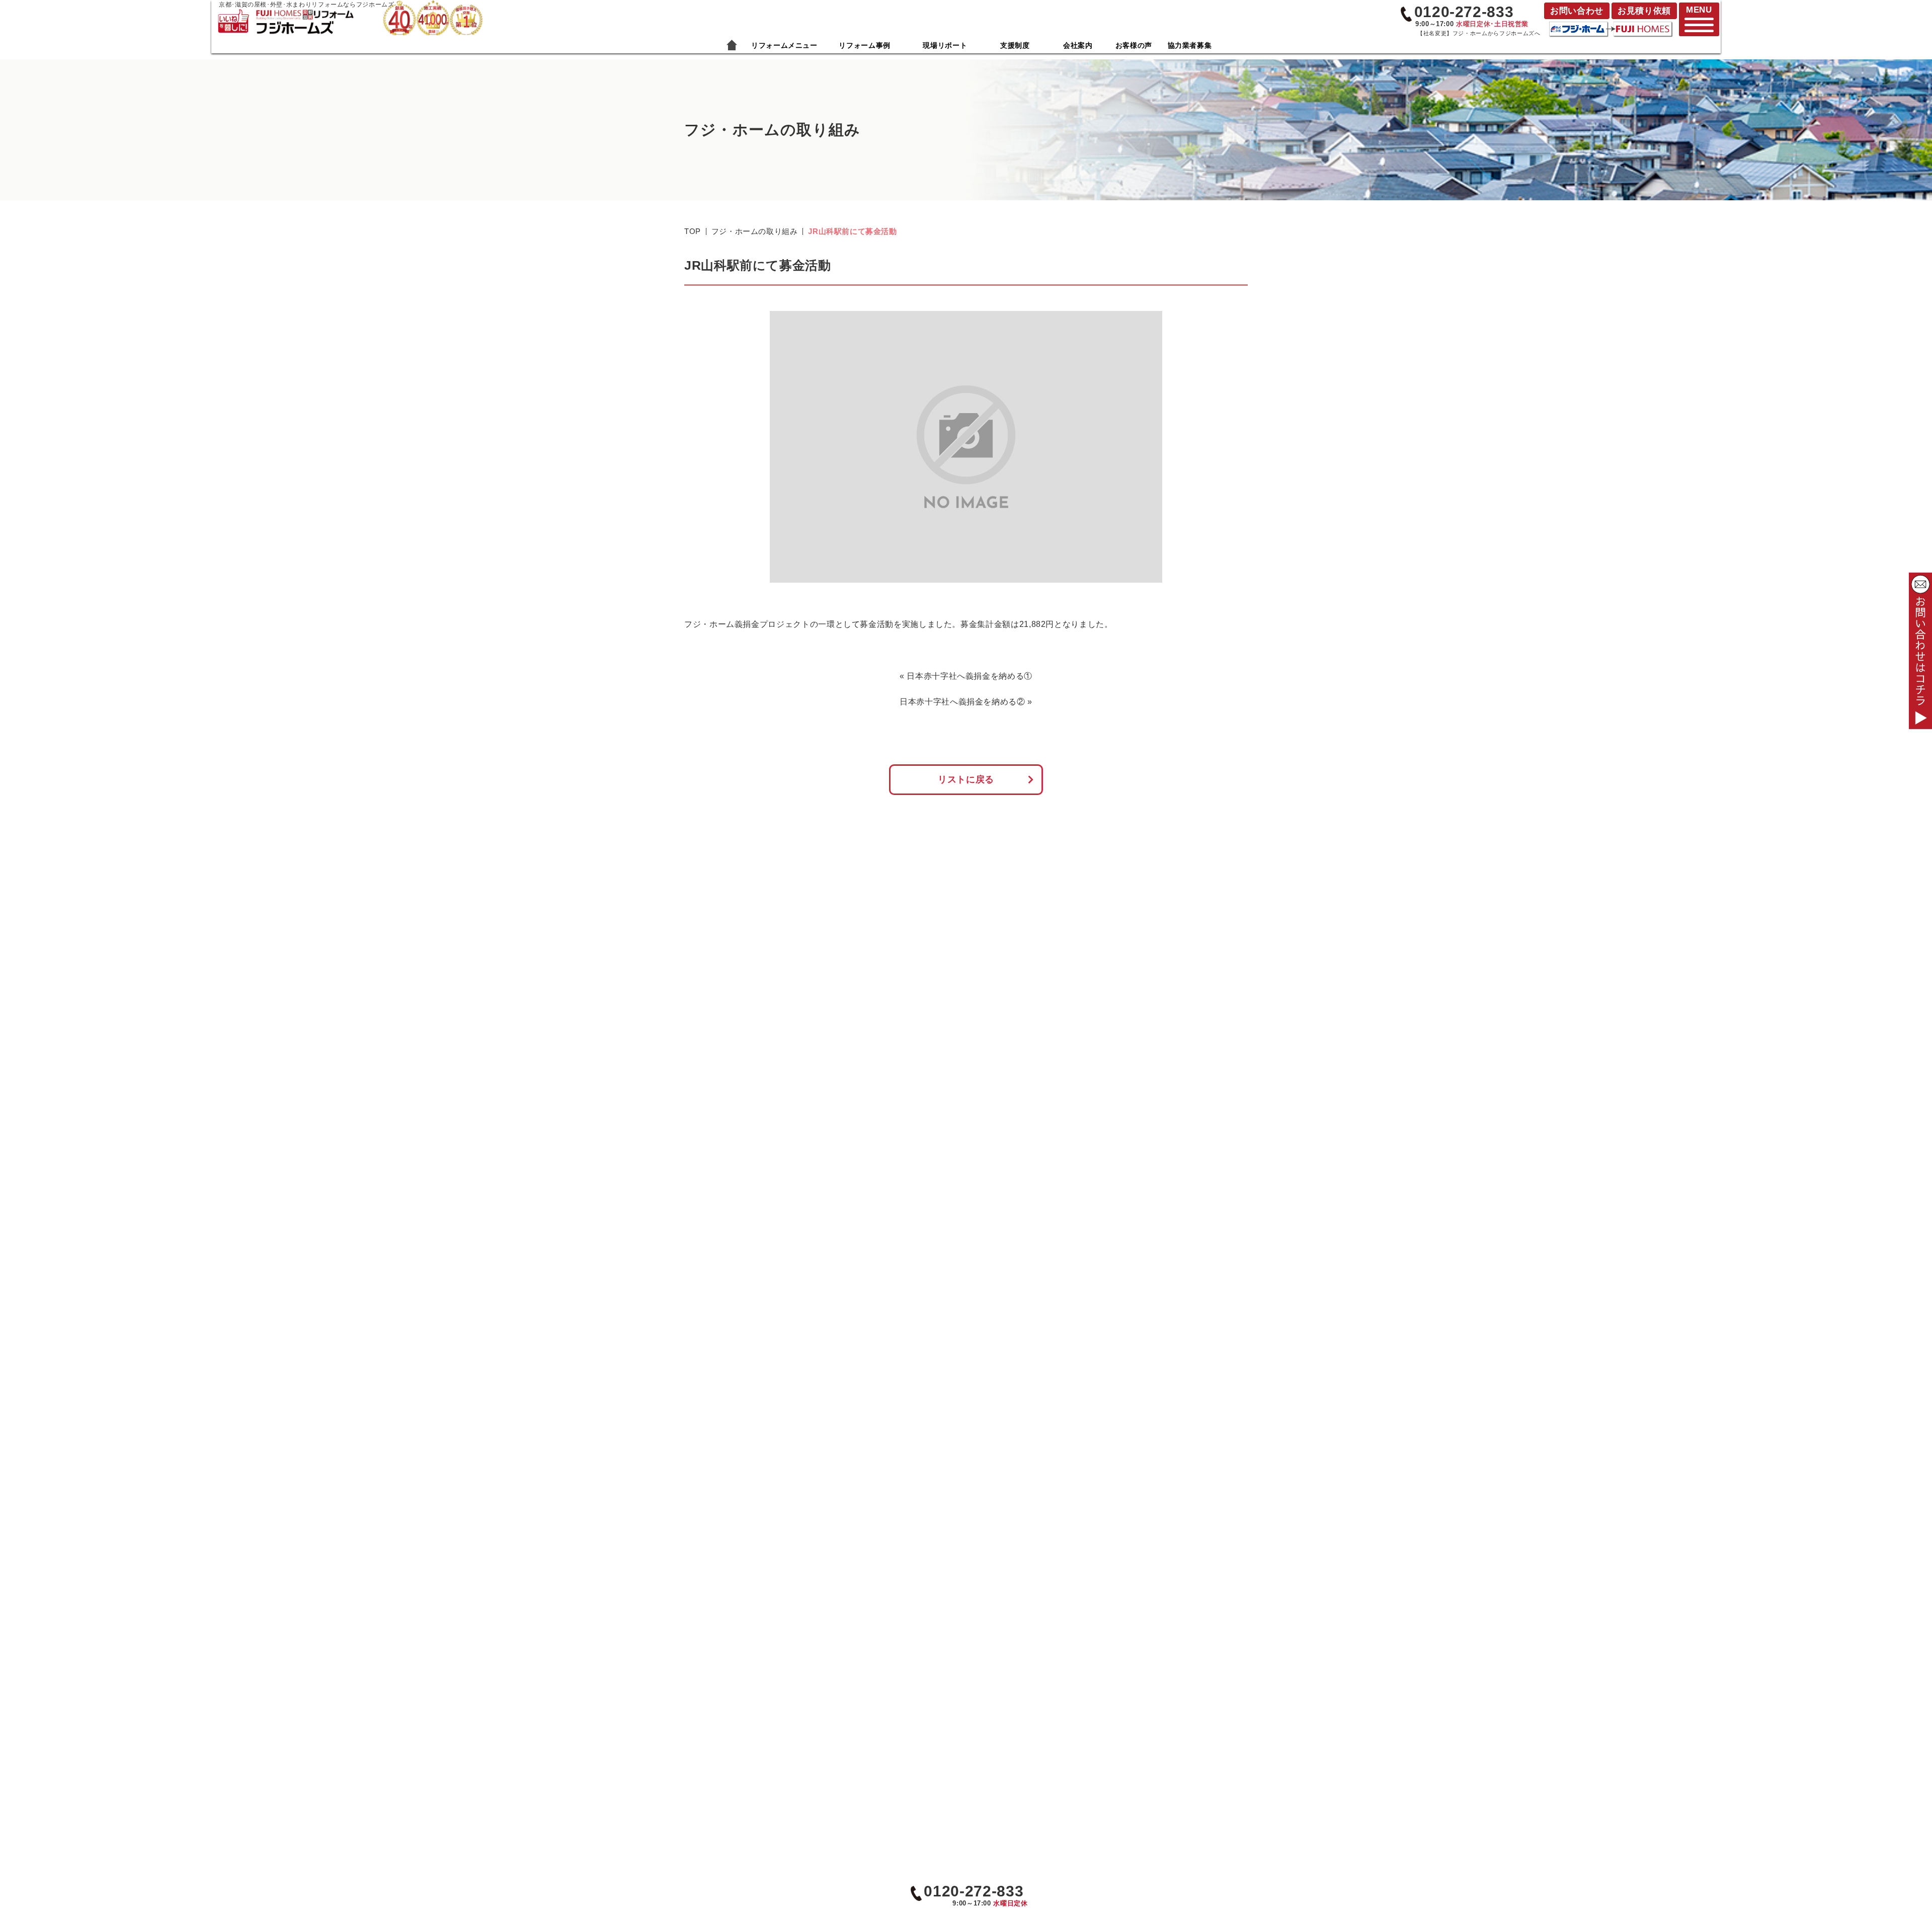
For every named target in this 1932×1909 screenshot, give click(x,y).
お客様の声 (1134, 45)
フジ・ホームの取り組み (755, 231)
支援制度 (1015, 45)
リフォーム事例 (864, 45)
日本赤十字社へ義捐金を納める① (970, 676)
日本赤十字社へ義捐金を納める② (962, 702)
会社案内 (1078, 45)
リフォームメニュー (784, 45)
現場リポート (945, 45)
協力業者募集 (1190, 45)
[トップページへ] (304, 14)
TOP (693, 231)
